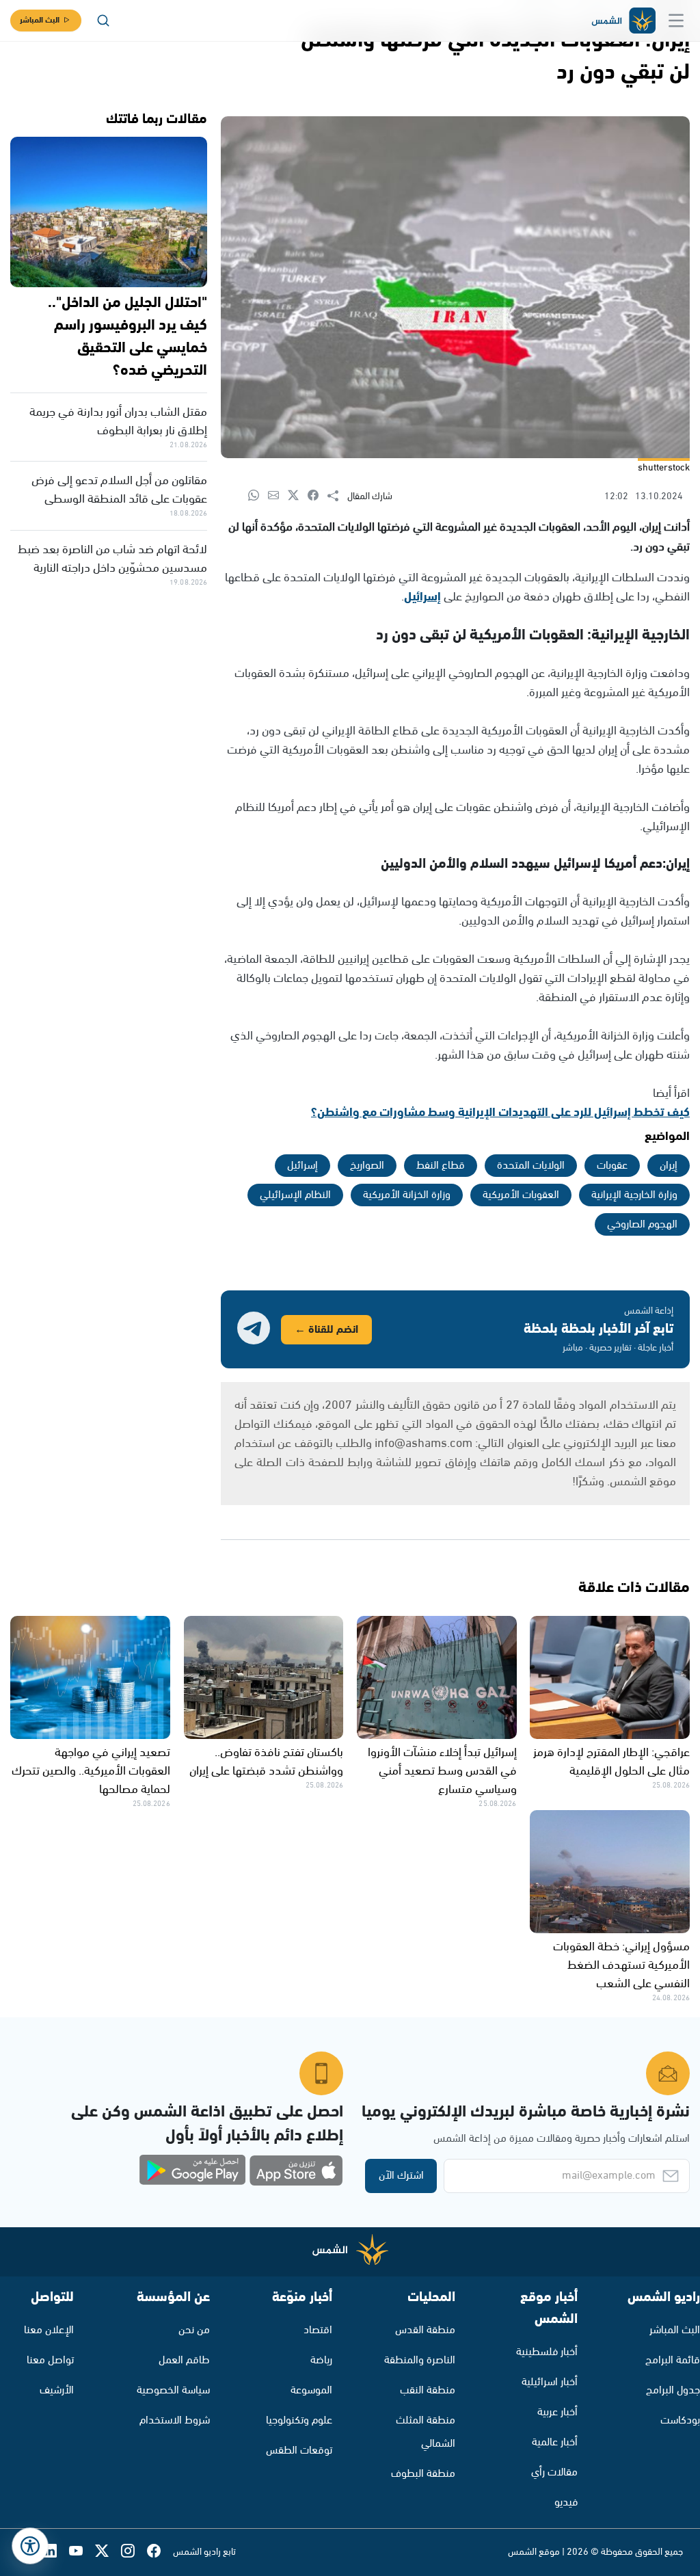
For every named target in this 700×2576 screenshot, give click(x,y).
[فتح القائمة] (676, 21)
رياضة (321, 2360)
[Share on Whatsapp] (258, 496)
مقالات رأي (554, 2472)
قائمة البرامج (673, 2360)
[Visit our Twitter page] (108, 2552)
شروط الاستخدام (175, 2420)
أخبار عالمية (555, 2442)
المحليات (431, 2297)
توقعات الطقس (299, 2451)
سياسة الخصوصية (173, 2390)
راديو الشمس (664, 2297)
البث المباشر (40, 20)
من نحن (194, 2330)
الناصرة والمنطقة (420, 2360)
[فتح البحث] (103, 21)
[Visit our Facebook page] (160, 2552)
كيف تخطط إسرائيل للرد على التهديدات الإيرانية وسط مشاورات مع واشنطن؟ (500, 1113)
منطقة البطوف (423, 2474)
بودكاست (680, 2420)
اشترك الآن (401, 2176)
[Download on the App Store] (296, 2170)
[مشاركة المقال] (337, 496)
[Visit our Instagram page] (134, 2552)
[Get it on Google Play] (193, 2170)
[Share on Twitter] (298, 496)
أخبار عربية (557, 2412)
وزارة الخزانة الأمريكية (407, 1195)
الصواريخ (367, 1166)
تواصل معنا (50, 2360)
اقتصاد (318, 2330)
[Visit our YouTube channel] (82, 2552)
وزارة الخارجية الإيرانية (634, 1195)
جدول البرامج (673, 2390)
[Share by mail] (278, 496)
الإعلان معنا (49, 2330)
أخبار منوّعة (302, 2297)
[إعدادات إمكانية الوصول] (30, 2546)
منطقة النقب (428, 2390)
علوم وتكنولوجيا (299, 2420)
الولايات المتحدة (531, 1166)
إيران (669, 1166)
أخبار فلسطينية (547, 2352)
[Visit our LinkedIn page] (56, 2552)
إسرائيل (422, 597)
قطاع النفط (441, 1166)
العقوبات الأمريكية (521, 1195)
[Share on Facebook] (318, 496)
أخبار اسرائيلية (550, 2382)
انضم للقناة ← (326, 1330)
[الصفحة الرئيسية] (623, 21)
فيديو (566, 2502)
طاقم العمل (184, 2360)
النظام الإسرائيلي (295, 1195)
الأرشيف (57, 2390)
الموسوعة (311, 2390)
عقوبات (612, 1166)
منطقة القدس (425, 2330)
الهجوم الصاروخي (642, 1224)
